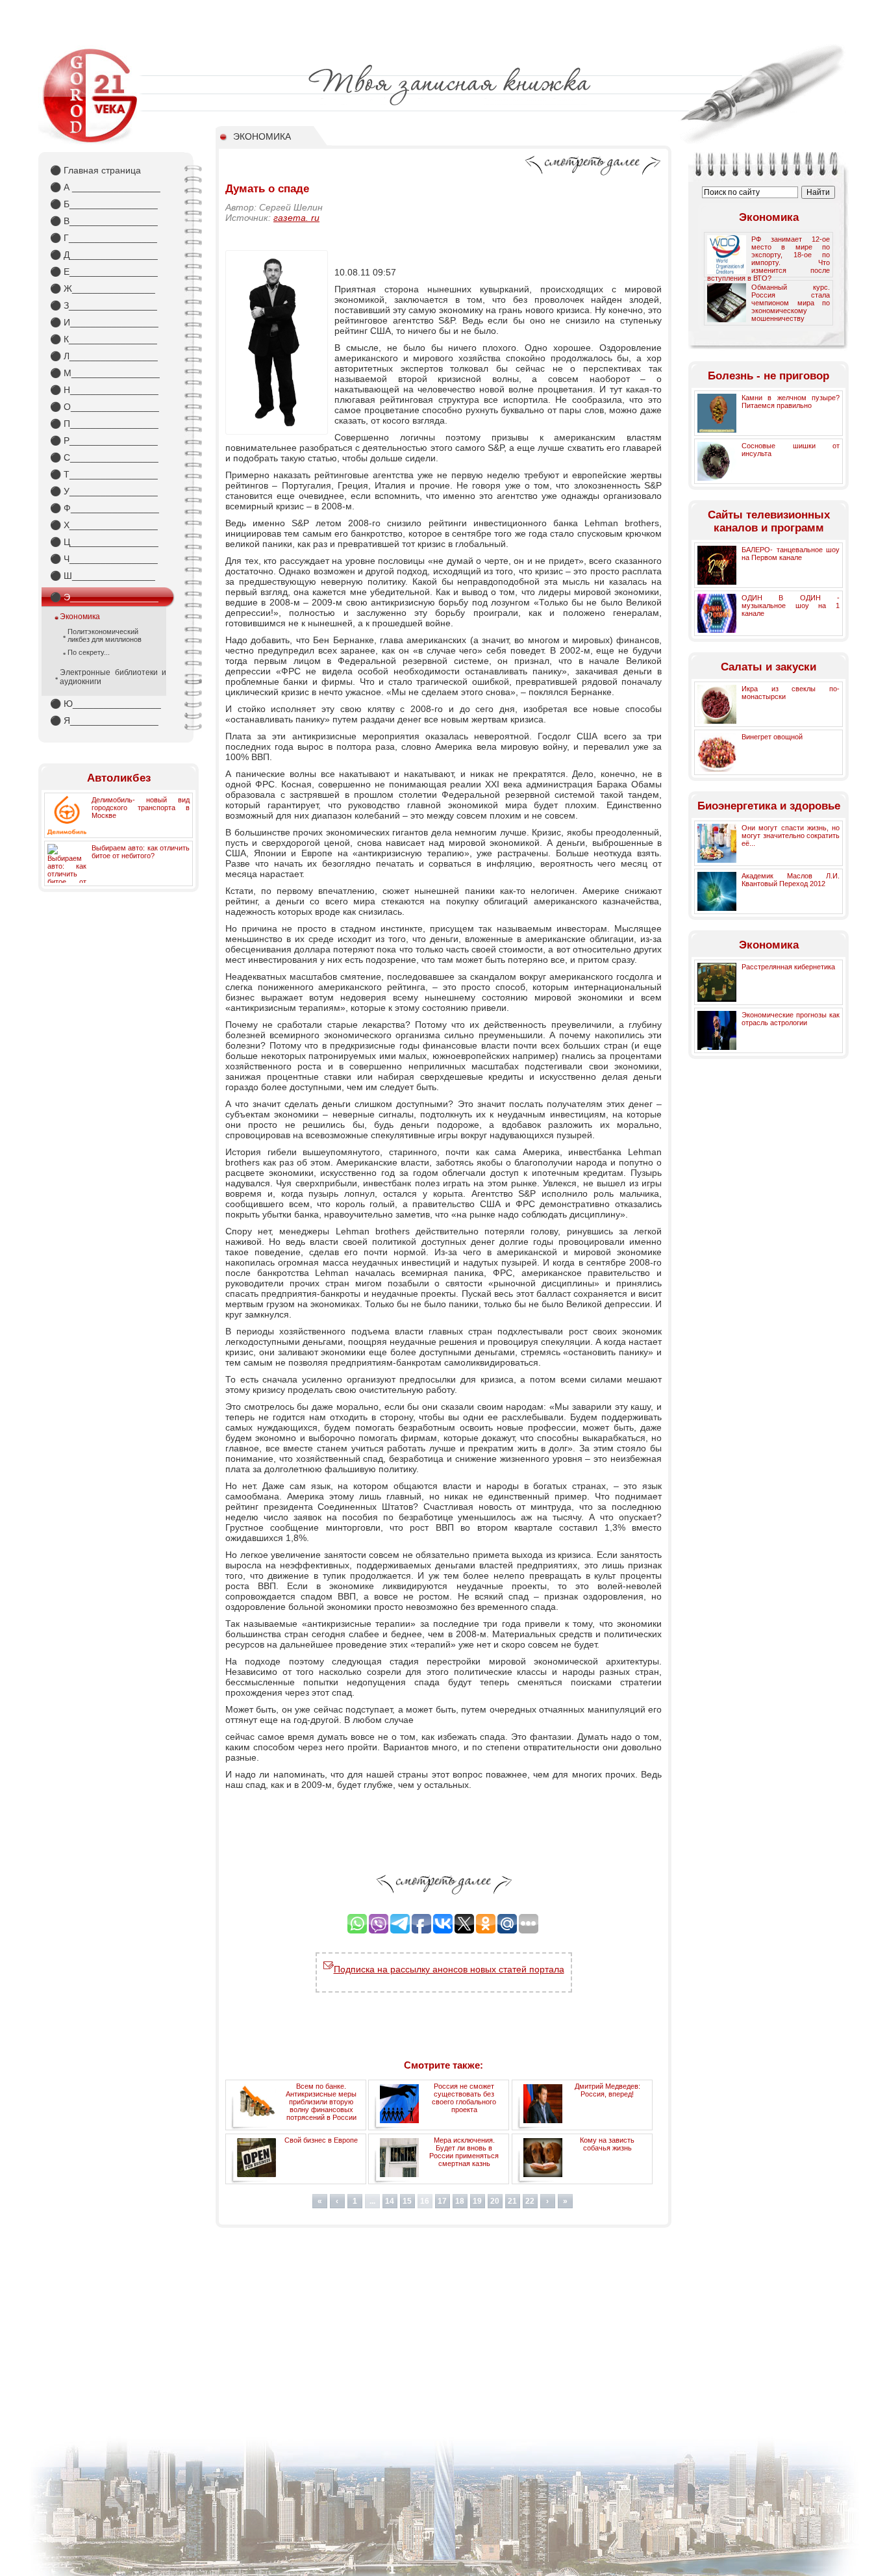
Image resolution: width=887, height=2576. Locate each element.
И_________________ (104, 322)
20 (495, 2201)
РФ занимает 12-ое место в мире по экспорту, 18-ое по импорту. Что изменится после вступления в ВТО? (768, 259)
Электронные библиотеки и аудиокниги (113, 677)
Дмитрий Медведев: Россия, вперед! (607, 2090)
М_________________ (105, 373)
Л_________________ (104, 356)
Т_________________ (104, 474)
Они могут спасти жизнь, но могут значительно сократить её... (791, 835)
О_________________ (105, 407)
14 (390, 2201)
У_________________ (104, 491)
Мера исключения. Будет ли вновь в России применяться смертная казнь (464, 2152)
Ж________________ (103, 288)
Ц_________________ (104, 542)
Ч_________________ (104, 559)
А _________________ (105, 187)
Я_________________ (104, 721)
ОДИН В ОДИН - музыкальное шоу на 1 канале (791, 606)
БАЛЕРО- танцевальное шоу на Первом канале (791, 554)
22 (530, 2201)
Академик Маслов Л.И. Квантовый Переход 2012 (791, 880)
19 (477, 2201)
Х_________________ (104, 525)
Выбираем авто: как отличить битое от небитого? (141, 852)
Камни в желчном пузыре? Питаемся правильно (791, 402)
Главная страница (95, 170)
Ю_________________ (106, 704)
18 (460, 2201)
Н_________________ (104, 390)
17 (442, 2201)
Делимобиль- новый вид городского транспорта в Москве (141, 808)
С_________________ (104, 457)
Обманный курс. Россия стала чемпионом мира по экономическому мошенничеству (791, 303)
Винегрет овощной (772, 737)
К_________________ (104, 339)
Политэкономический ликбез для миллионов (105, 635)
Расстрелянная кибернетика (788, 967)
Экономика (80, 617)
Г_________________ (104, 238)
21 (512, 2201)
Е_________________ (104, 272)
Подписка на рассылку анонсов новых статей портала (449, 1969)
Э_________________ (104, 597)
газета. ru (296, 218)
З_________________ (104, 305)
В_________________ (104, 221)
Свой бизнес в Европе (321, 2140)
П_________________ (104, 424)
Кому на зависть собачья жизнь (607, 2144)
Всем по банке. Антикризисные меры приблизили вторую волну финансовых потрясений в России (321, 2102)
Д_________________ (104, 255)
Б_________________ (104, 204)
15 (407, 2201)
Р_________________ (104, 440)
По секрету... (89, 652)
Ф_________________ (105, 508)
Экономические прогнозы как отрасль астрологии (791, 1019)
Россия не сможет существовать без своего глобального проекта (464, 2098)
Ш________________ (103, 576)
